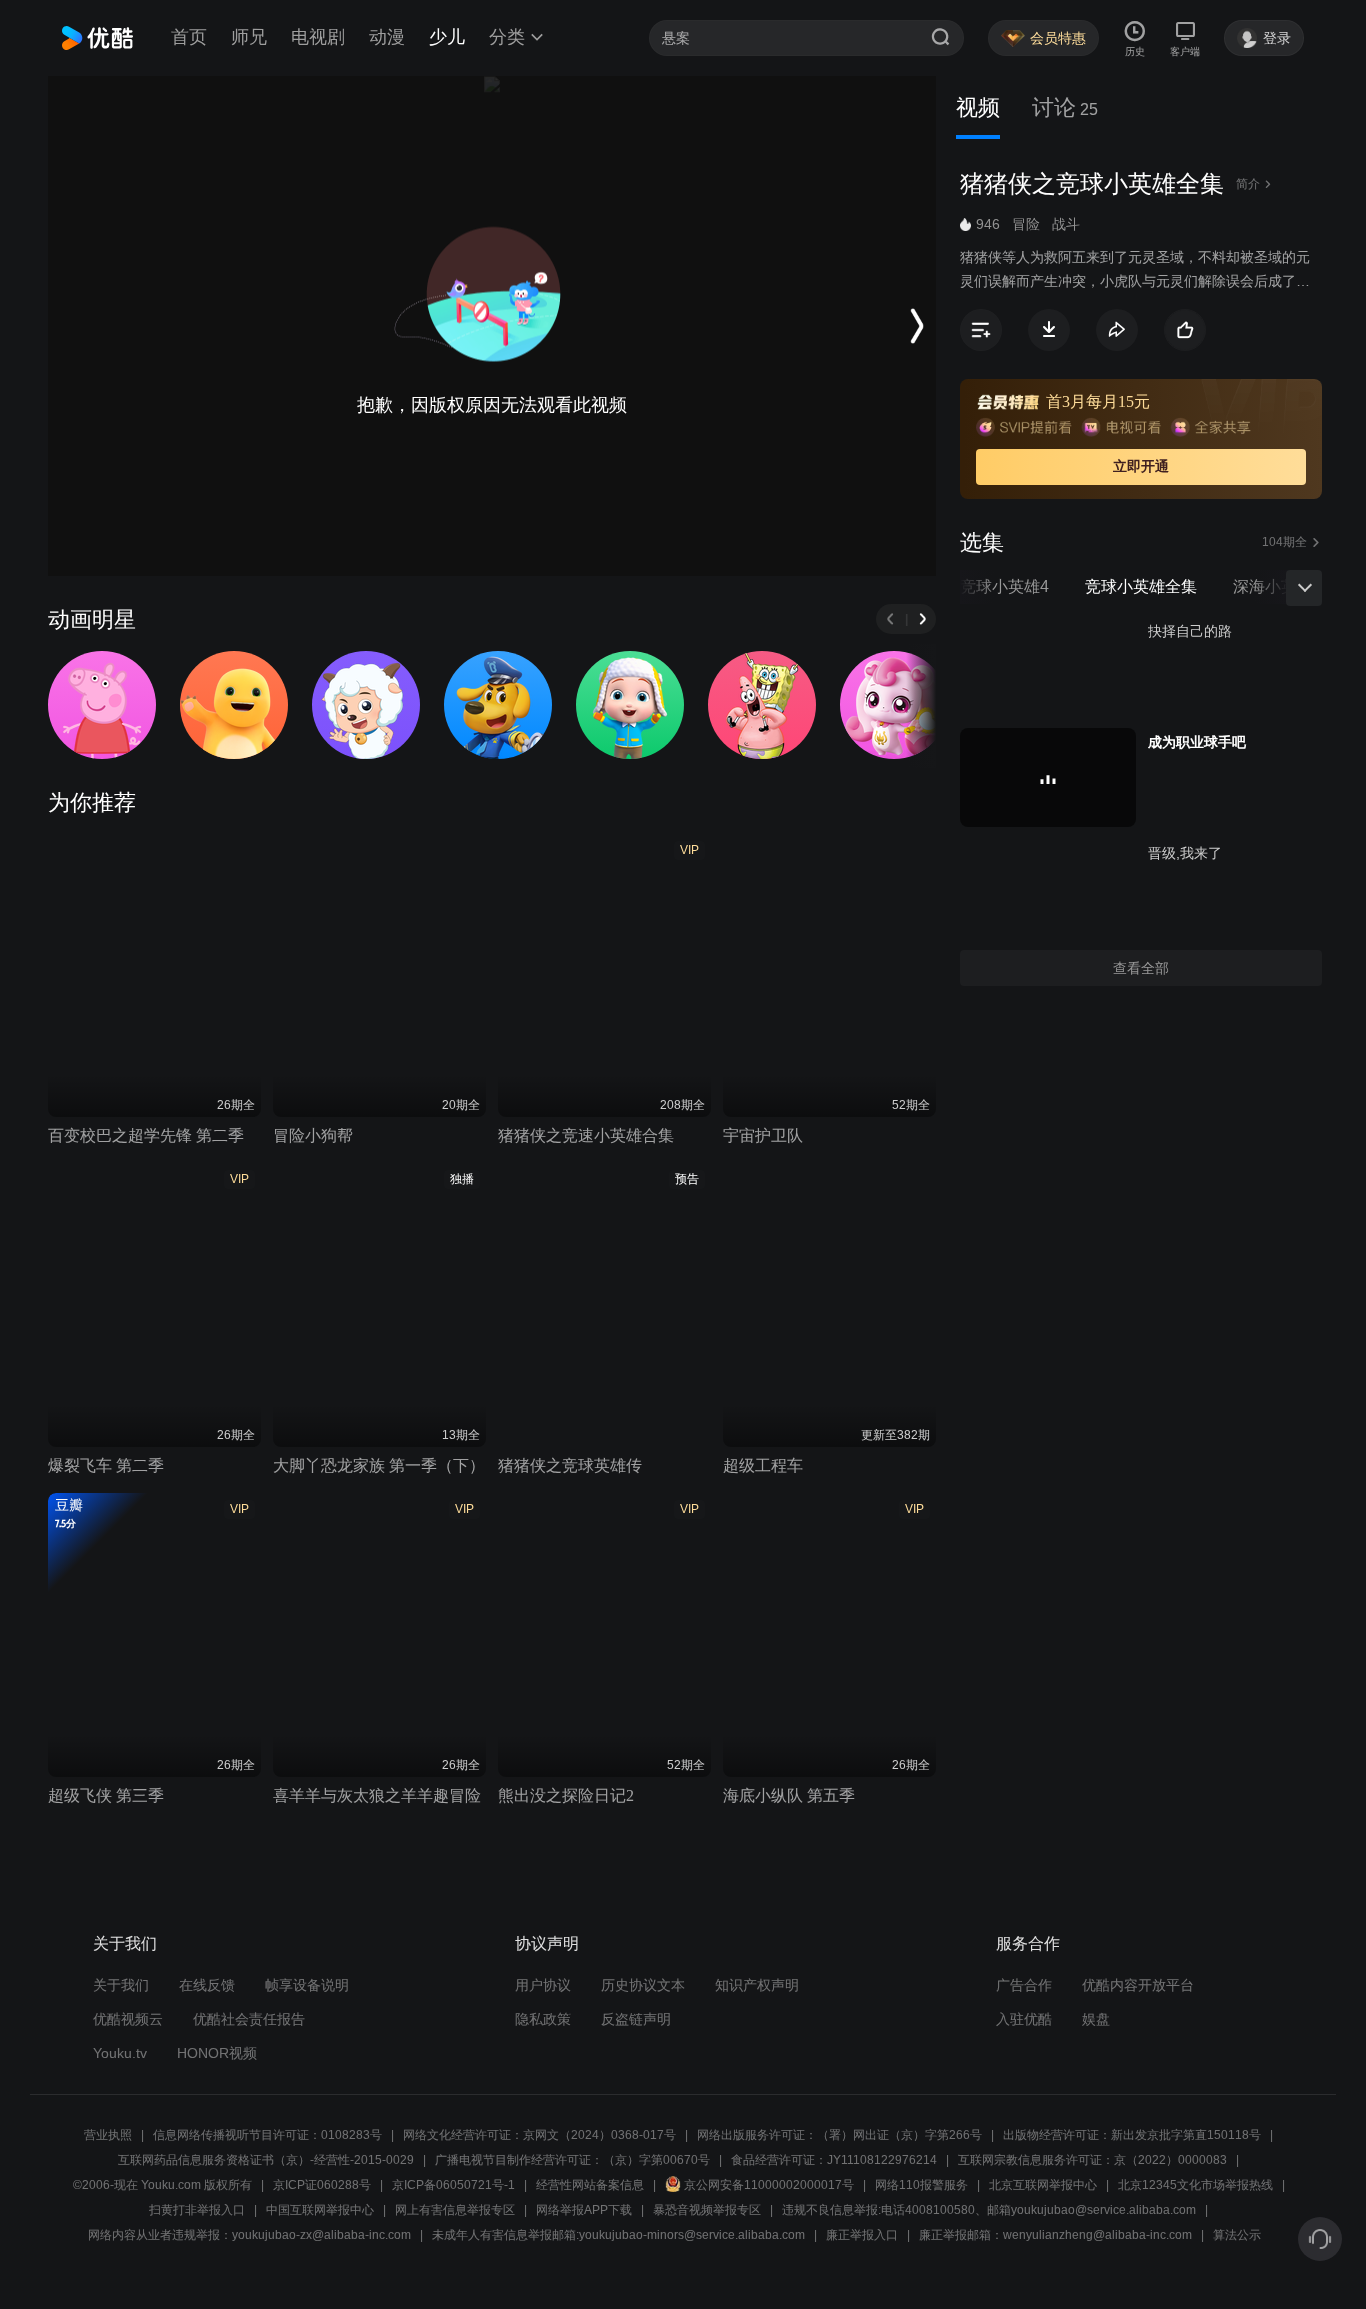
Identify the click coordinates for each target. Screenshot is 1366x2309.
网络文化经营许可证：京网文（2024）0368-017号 (539, 2135)
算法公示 (1237, 2235)
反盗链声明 (636, 2019)
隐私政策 (543, 2019)
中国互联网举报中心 (320, 2210)
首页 (189, 37)
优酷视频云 (128, 2019)
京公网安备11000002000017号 (769, 2185)
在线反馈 (207, 1985)
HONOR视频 (217, 2053)
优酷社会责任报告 (249, 2019)
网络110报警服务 (921, 2185)
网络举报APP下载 (584, 2210)
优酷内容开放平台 (1138, 1985)
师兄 (249, 37)
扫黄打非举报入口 (197, 2210)
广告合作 (1024, 1985)
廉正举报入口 (862, 2235)
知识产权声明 (757, 1985)
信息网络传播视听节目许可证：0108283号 (267, 2135)
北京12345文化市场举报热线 (1195, 2185)
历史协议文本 (643, 1985)
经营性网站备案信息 (590, 2185)
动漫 (387, 37)
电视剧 (318, 37)
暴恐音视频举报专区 (707, 2210)
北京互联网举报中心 (1043, 2185)
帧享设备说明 (307, 1985)
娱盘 (1096, 2019)
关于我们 (121, 1985)
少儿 (447, 37)
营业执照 (108, 2135)
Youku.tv (120, 2053)
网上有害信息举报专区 (455, 2210)
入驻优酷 (1024, 2019)
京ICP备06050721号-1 (453, 2185)
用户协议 (543, 1985)
